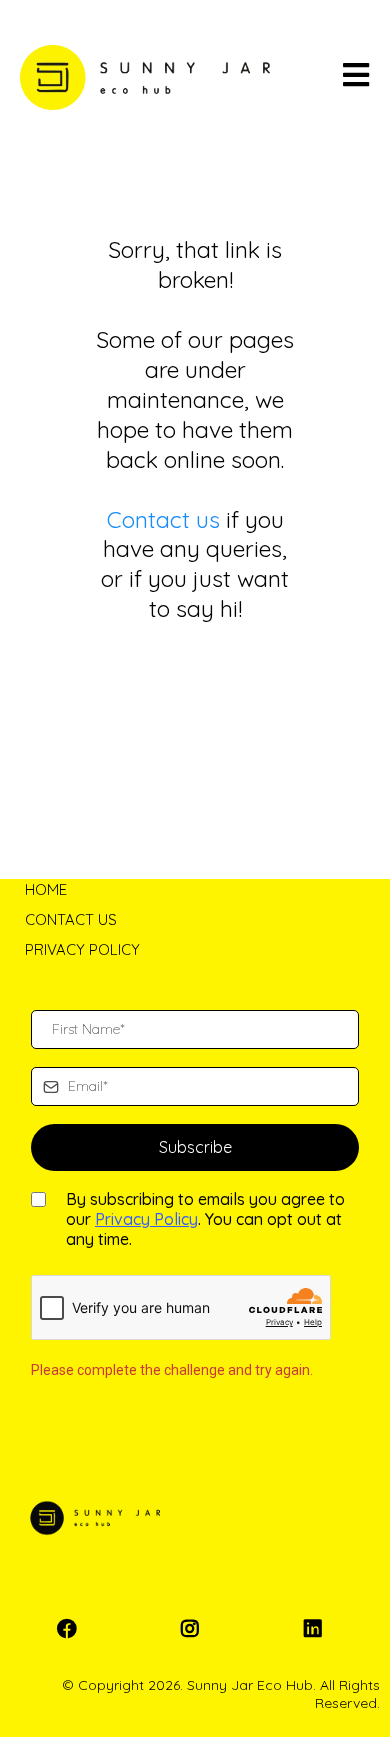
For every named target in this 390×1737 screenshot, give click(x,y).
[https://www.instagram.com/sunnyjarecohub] (195, 1628)
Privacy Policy (146, 1219)
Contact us (163, 519)
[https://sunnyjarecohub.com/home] (145, 77)
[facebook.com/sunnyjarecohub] (72, 1628)
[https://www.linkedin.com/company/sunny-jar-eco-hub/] (318, 1628)
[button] (356, 78)
